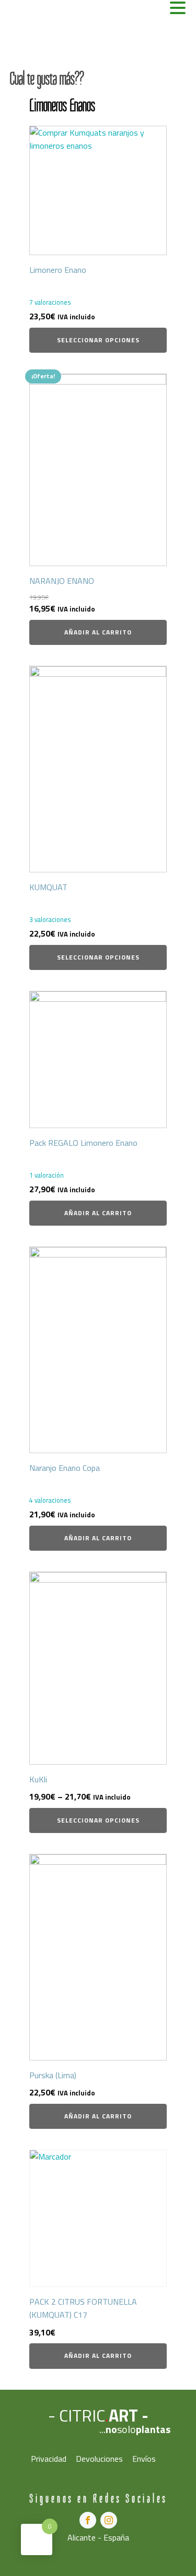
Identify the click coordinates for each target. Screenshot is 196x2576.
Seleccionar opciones (98, 340)
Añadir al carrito (98, 632)
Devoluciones (99, 2459)
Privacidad (49, 2459)
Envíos (144, 2459)
